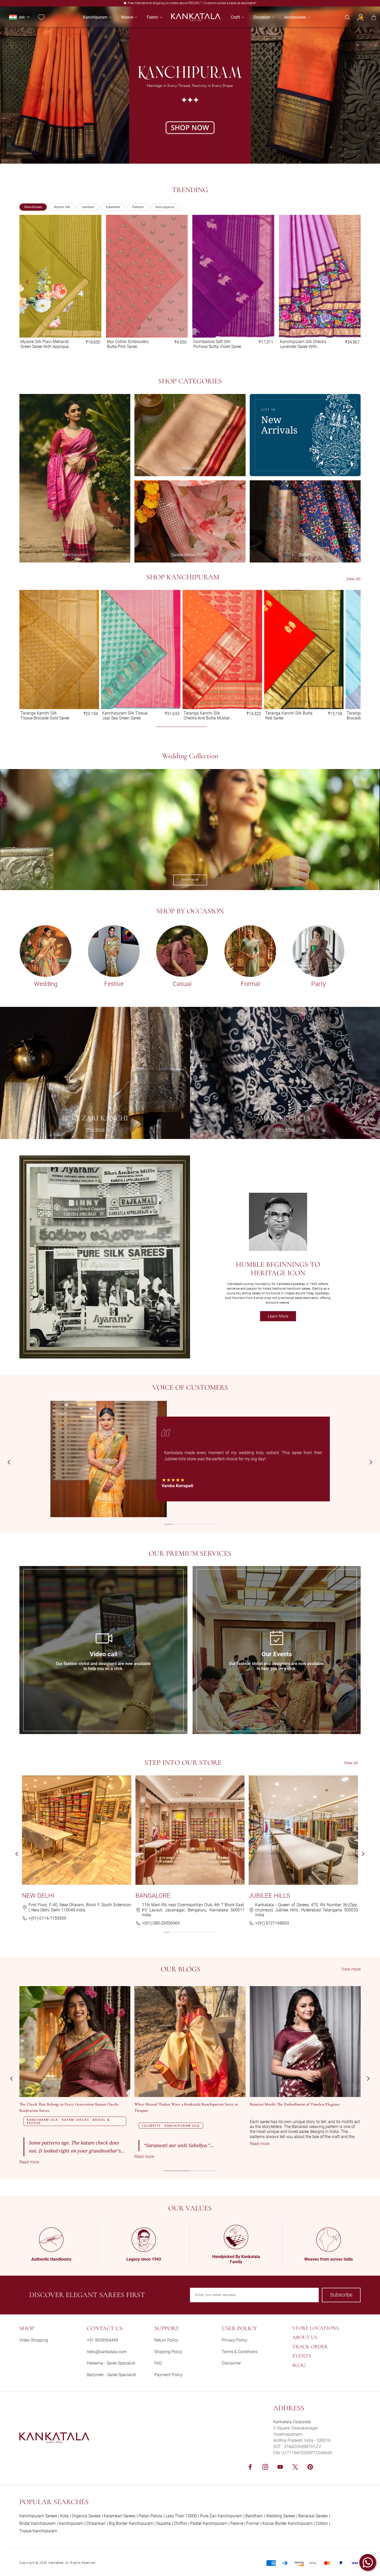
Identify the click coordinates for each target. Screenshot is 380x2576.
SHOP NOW (190, 880)
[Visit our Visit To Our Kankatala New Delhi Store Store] (77, 1830)
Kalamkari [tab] (113, 207)
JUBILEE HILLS (269, 1896)
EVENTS (302, 2356)
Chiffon (181, 2523)
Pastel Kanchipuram (209, 2523)
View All (353, 579)
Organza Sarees (86, 2516)
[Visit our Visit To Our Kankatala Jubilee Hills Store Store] (303, 1830)
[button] (95, 17)
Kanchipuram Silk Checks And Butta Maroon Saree (288, 716)
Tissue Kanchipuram (38, 2531)
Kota (64, 2516)
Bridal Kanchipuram (37, 2523)
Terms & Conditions (240, 2352)
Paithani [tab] (138, 207)
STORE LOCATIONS (316, 2328)
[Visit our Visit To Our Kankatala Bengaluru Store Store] (190, 1830)
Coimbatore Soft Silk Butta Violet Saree (131, 344)
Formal (253, 2523)
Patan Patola (150, 2516)
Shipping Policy (168, 2352)
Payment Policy (169, 2375)
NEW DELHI (38, 1896)
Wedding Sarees (281, 2516)
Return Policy (166, 2340)
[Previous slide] (28, 282)
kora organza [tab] (165, 207)
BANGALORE (153, 1896)
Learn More (282, 1317)
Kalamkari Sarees (120, 2516)
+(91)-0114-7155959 (47, 1918)
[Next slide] (352, 282)
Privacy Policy (235, 2340)
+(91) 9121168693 (272, 1923)
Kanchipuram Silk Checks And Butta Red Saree (125, 716)
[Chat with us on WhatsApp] (368, 2562)
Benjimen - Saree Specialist (111, 2375)
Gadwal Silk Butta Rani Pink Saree (46, 344)
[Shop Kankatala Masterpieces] (285, 1073)
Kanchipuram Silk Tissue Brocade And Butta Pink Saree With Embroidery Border (43, 716)
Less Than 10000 (181, 2516)
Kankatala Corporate (292, 2422)
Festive (237, 2523)
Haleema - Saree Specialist (111, 2363)
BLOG (299, 2365)
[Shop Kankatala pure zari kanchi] (95, 1073)
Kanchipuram (71, 2523)
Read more (40, 2162)
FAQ (158, 2363)
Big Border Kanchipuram (131, 2523)
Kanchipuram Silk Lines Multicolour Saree (301, 344)
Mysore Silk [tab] (62, 207)
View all (351, 1763)
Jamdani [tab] (88, 207)
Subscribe (341, 2295)
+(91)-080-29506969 (161, 1923)
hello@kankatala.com (107, 2352)
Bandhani (254, 2516)
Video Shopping (34, 2340)
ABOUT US (305, 2337)
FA (22, 1568)
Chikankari (96, 2523)
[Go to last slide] (9, 1462)
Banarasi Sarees (313, 2516)
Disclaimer (231, 2363)
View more (351, 1969)
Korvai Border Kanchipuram (287, 2523)
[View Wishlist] (41, 17)
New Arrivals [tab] (33, 207)
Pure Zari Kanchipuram (221, 2516)
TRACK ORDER (310, 2347)
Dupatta (164, 2523)
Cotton (322, 2523)
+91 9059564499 (102, 2340)
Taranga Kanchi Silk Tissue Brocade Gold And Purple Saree (218, 344)
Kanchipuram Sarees (38, 2516)
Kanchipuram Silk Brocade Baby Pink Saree (208, 716)
